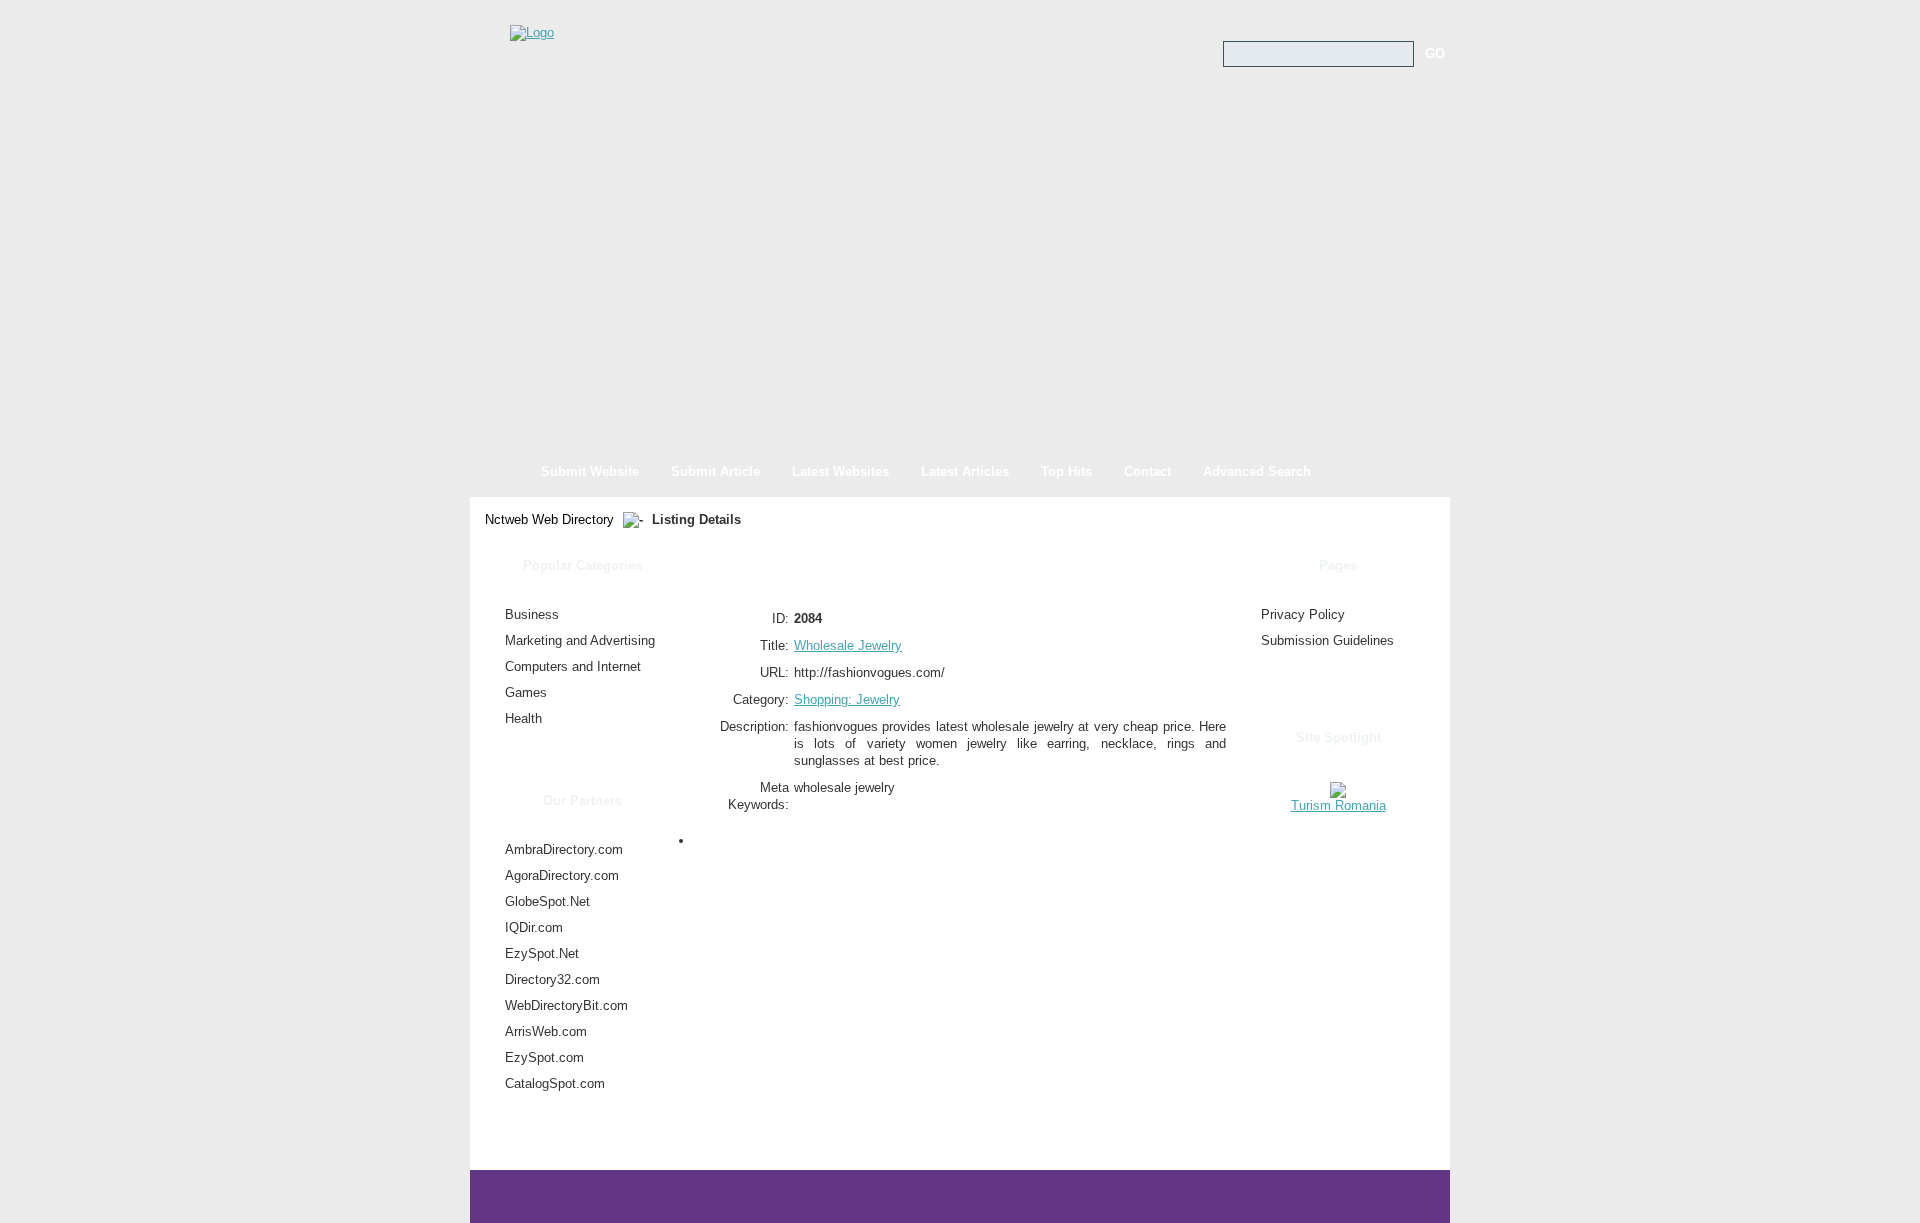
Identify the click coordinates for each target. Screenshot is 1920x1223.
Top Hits (1066, 471)
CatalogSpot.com (555, 1083)
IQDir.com (534, 927)
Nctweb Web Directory (549, 519)
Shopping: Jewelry (847, 699)
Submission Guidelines (1327, 640)
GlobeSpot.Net (547, 901)
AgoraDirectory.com (562, 875)
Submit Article (715, 471)
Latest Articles (965, 471)
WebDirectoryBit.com (566, 1005)
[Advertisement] (960, 300)
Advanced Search (1257, 471)
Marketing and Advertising (580, 640)
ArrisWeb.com (546, 1031)
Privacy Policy (1303, 614)
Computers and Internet (573, 666)
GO (1435, 53)
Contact (1147, 471)
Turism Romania (1338, 805)
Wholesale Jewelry (848, 645)
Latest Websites (840, 471)
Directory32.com (552, 979)
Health (523, 718)
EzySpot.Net (542, 953)
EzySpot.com (544, 1057)
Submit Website (590, 471)
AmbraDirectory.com (564, 849)
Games (526, 692)
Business (532, 614)
